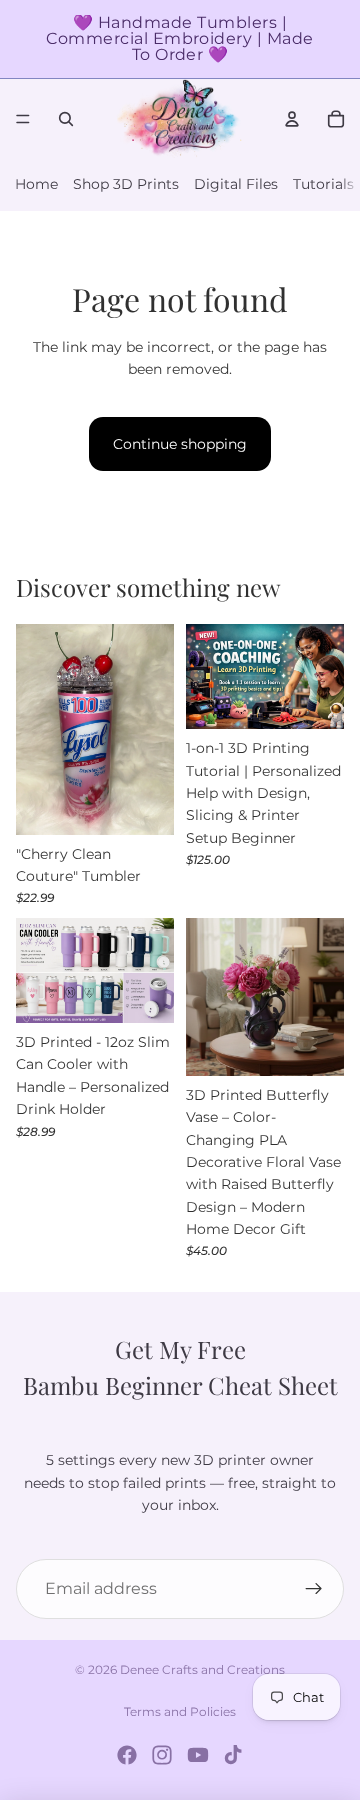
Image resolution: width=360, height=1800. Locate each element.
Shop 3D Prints (126, 184)
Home (36, 184)
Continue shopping (180, 444)
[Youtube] (198, 1755)
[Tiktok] (233, 1755)
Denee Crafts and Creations (202, 1669)
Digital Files (236, 184)
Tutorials (323, 184)
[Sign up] (314, 1589)
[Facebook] (127, 1755)
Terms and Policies (180, 1711)
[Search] (66, 119)
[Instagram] (162, 1755)
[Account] (292, 119)
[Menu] (23, 119)
